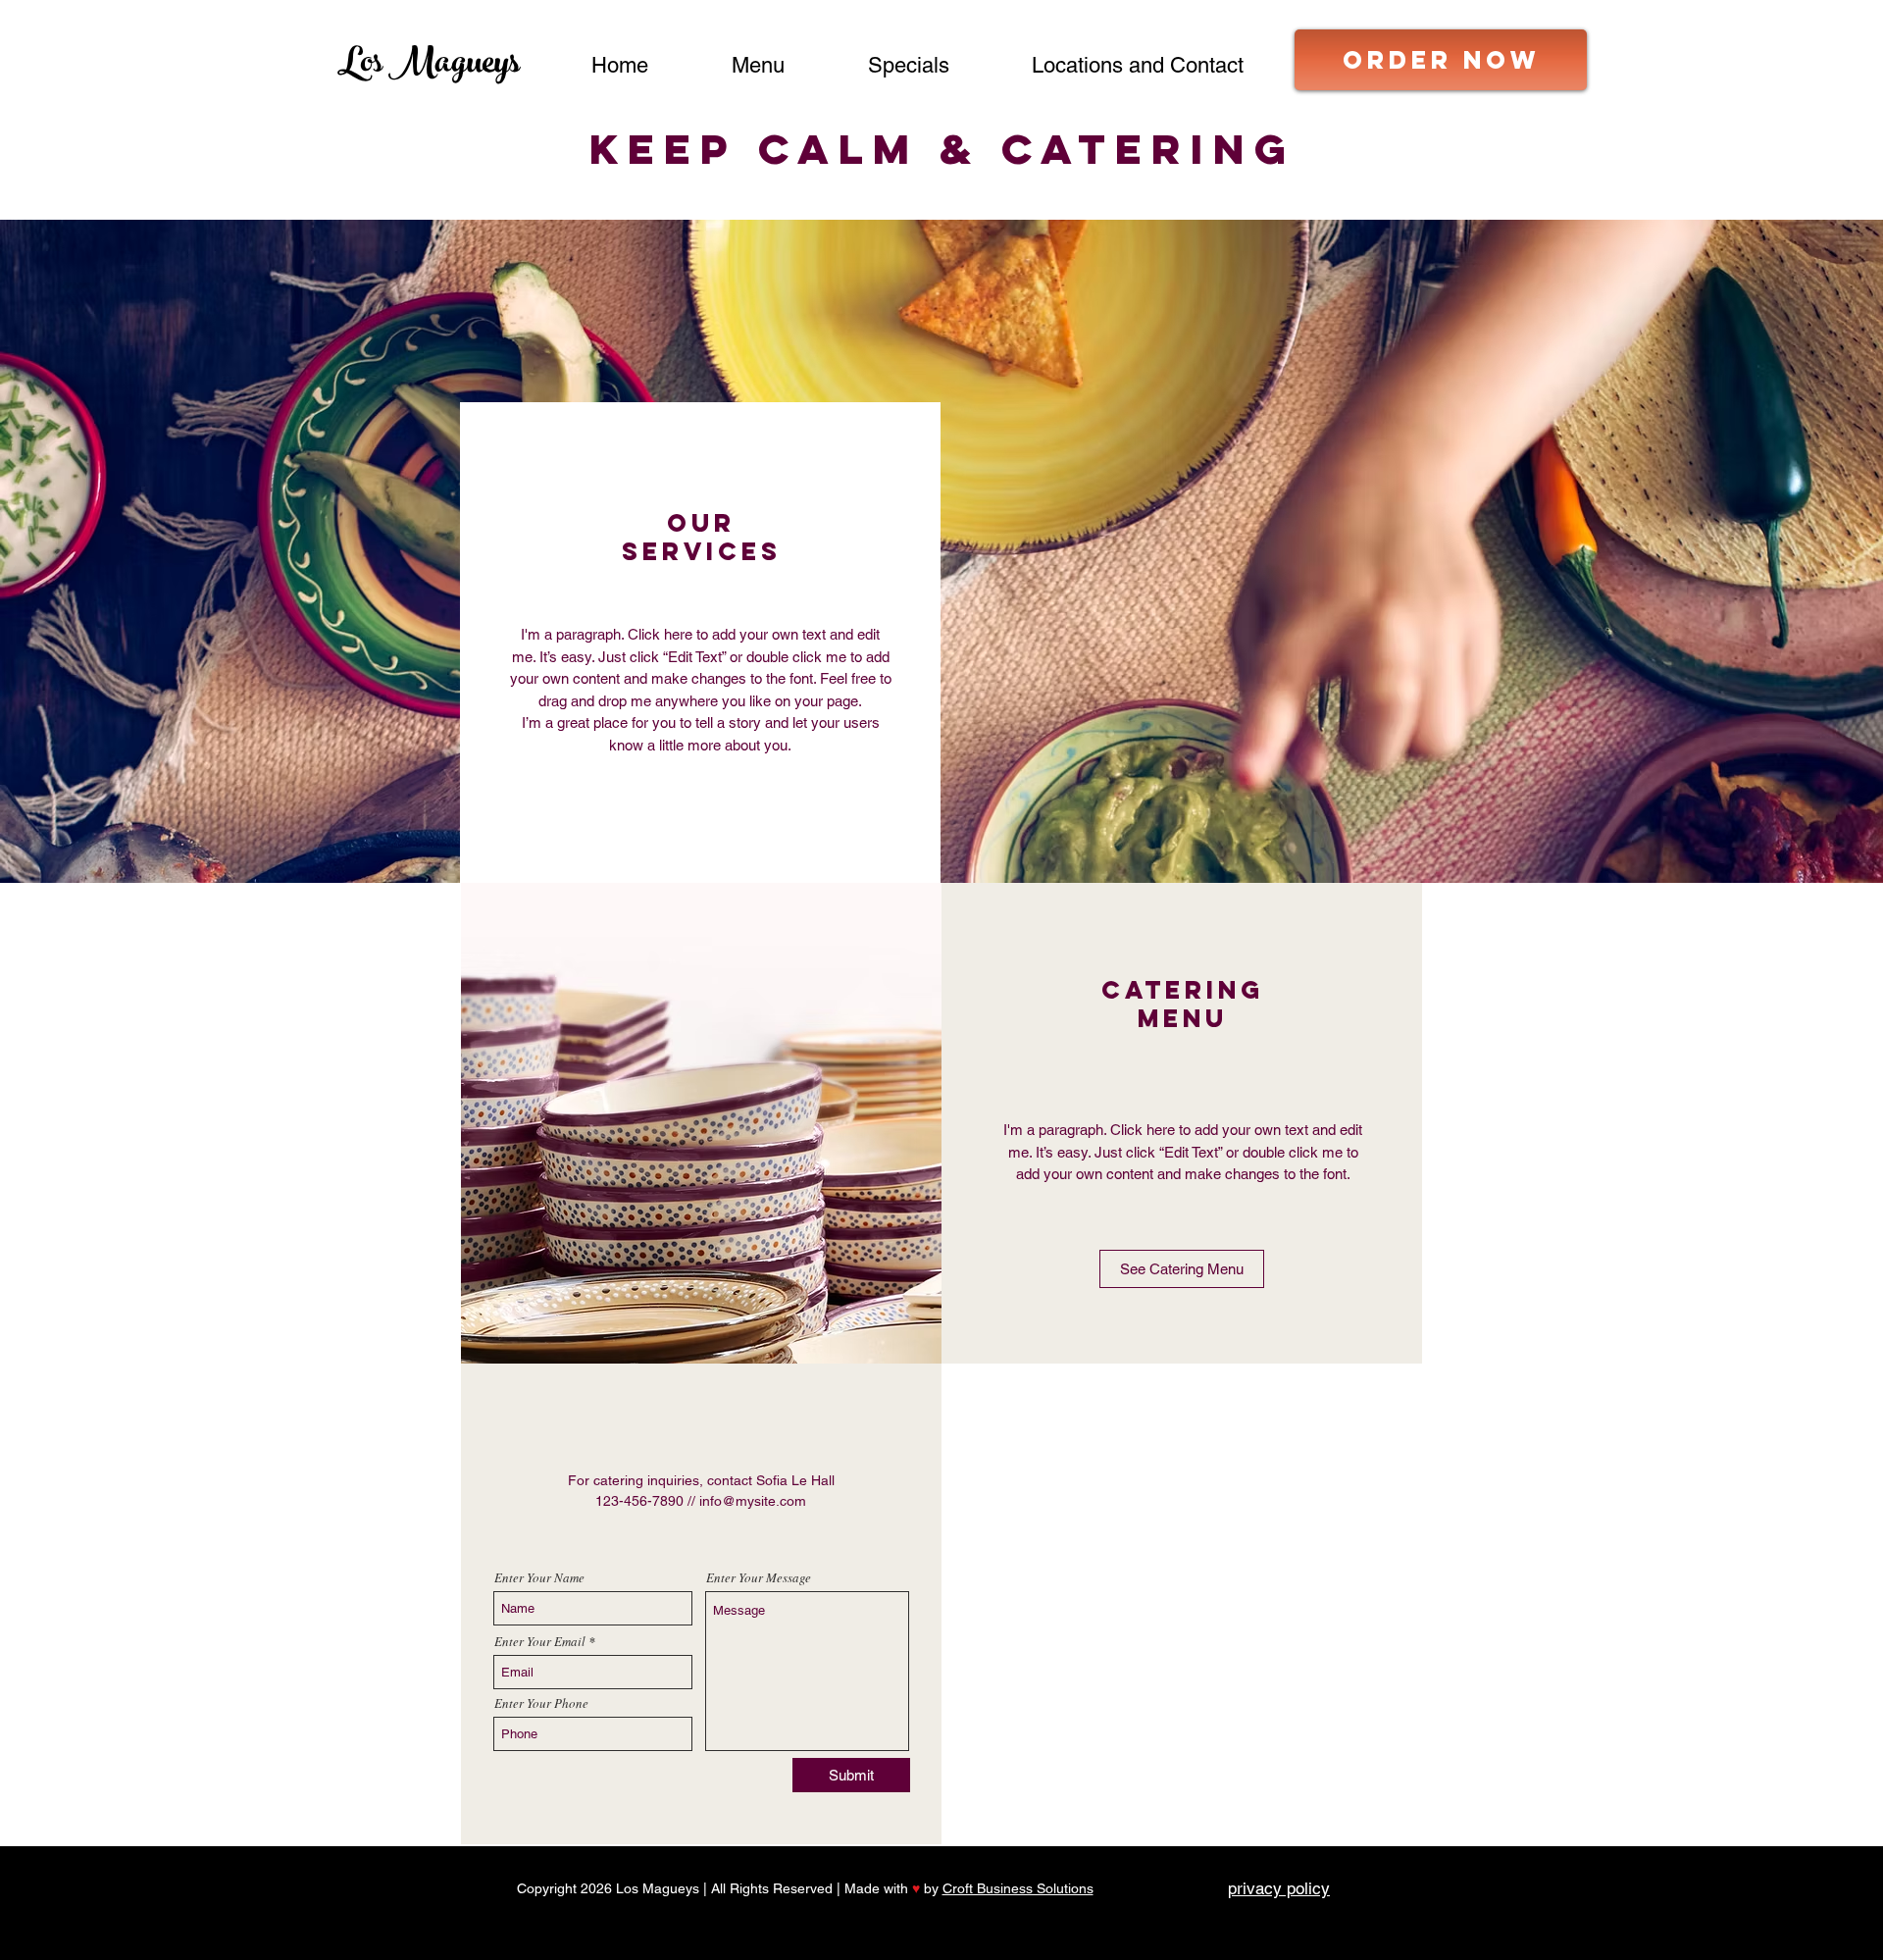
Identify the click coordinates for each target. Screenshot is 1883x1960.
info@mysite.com (753, 1501)
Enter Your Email (540, 1642)
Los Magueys (429, 66)
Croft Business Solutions (1018, 1888)
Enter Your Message (759, 1578)
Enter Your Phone (541, 1703)
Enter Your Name (539, 1578)
